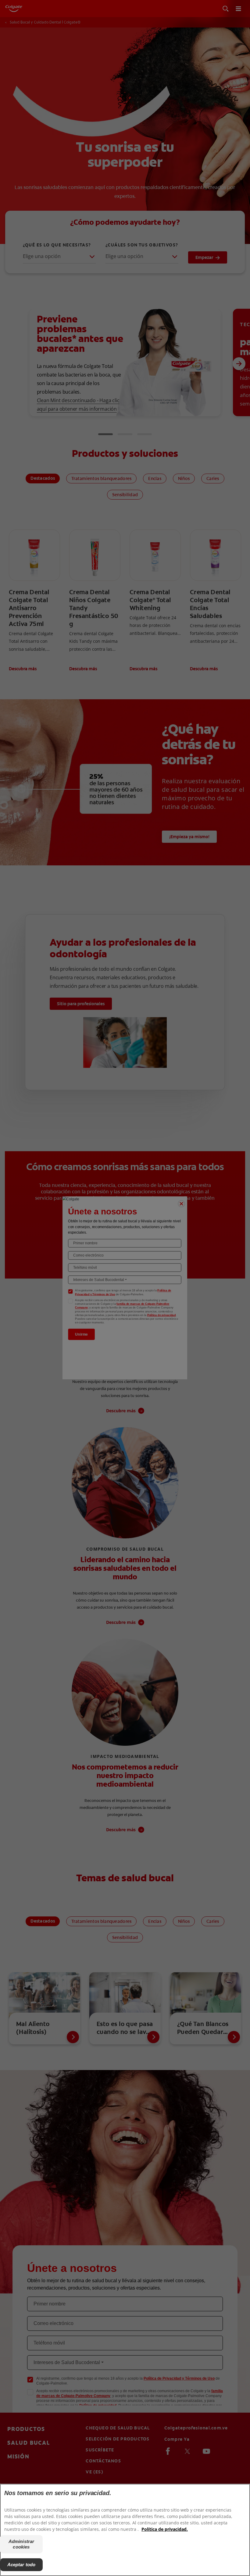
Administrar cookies (21, 2544)
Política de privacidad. (165, 2529)
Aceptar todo (21, 2565)
